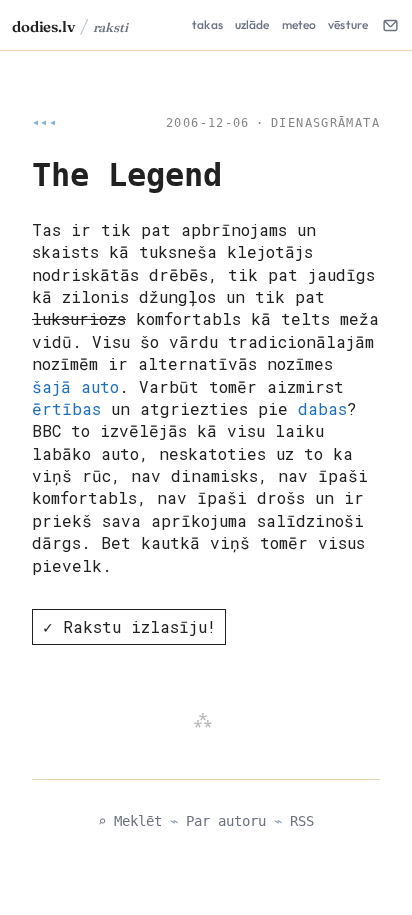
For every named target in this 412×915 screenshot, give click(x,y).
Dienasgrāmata (325, 123)
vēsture (348, 24)
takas (207, 24)
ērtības (66, 408)
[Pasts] (390, 25)
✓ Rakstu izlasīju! (129, 626)
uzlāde (252, 24)
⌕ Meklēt (130, 821)
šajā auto (75, 386)
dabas (322, 408)
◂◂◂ (44, 123)
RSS (302, 821)
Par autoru (226, 821)
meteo (299, 24)
